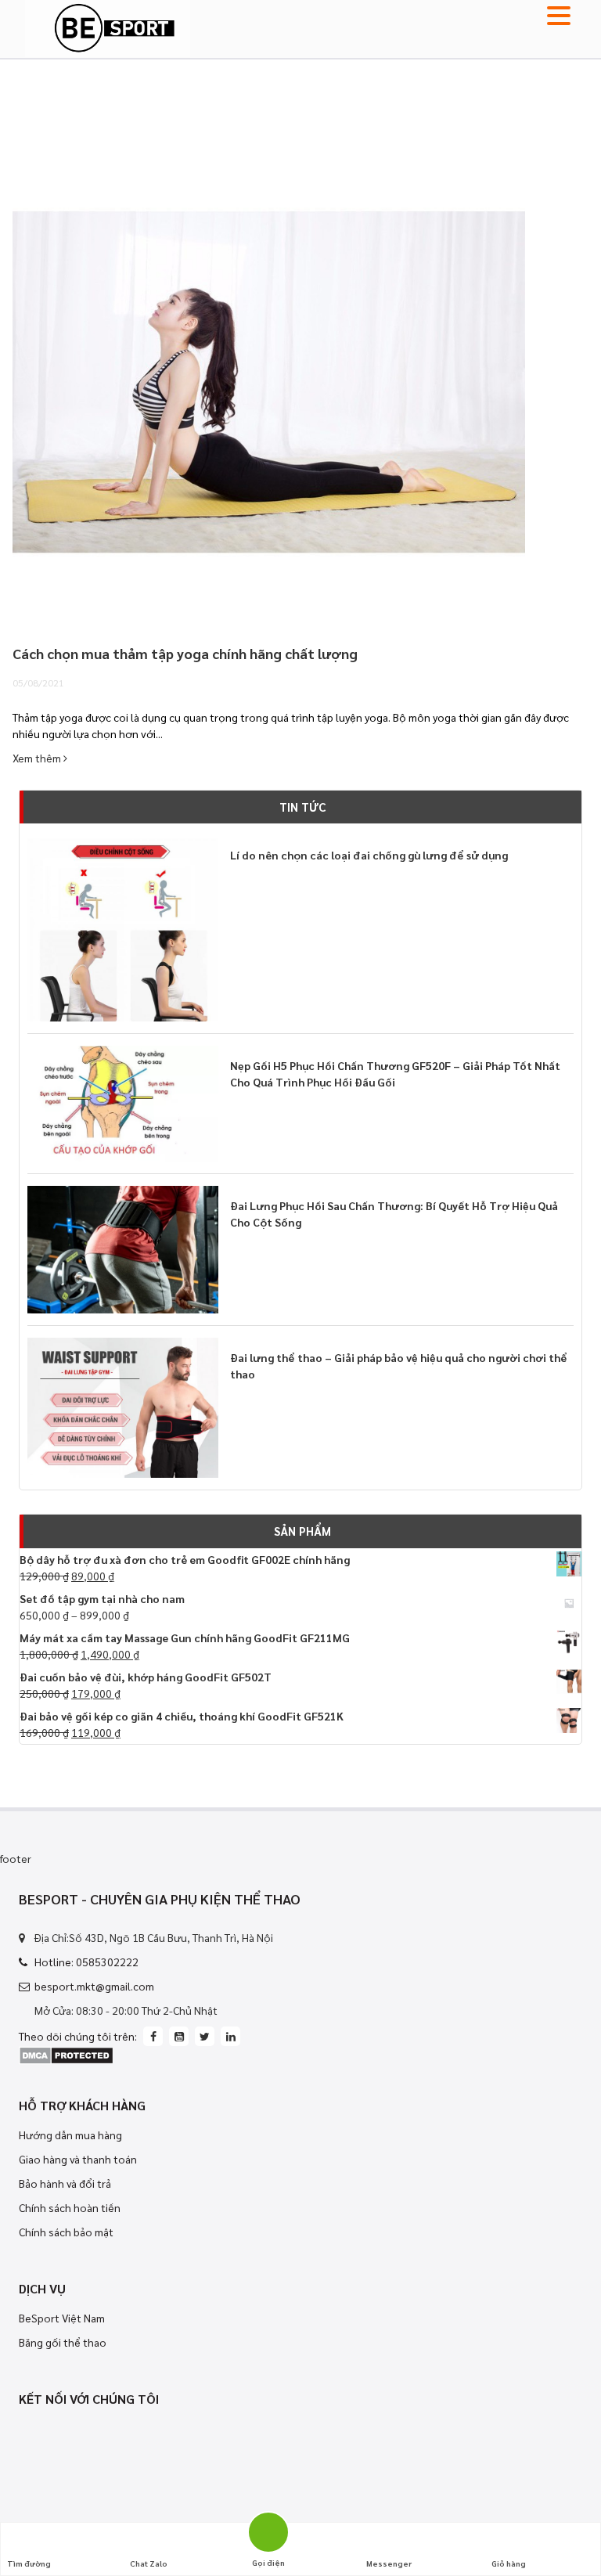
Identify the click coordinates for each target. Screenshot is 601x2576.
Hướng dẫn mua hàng (70, 2135)
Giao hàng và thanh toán (78, 2159)
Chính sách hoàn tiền (70, 2207)
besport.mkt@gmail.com (94, 1986)
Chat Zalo (149, 2563)
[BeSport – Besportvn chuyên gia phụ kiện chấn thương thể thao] (108, 27)
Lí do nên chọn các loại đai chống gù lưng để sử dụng (369, 855)
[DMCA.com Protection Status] (66, 2054)
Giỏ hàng (509, 2563)
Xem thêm (38, 758)
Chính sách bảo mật (66, 2232)
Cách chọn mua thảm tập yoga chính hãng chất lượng (185, 653)
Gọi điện (268, 2530)
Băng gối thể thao (63, 2342)
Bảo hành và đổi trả (65, 2183)
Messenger (389, 2563)
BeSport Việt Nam (62, 2318)
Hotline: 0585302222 (86, 1962)
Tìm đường (29, 2563)
